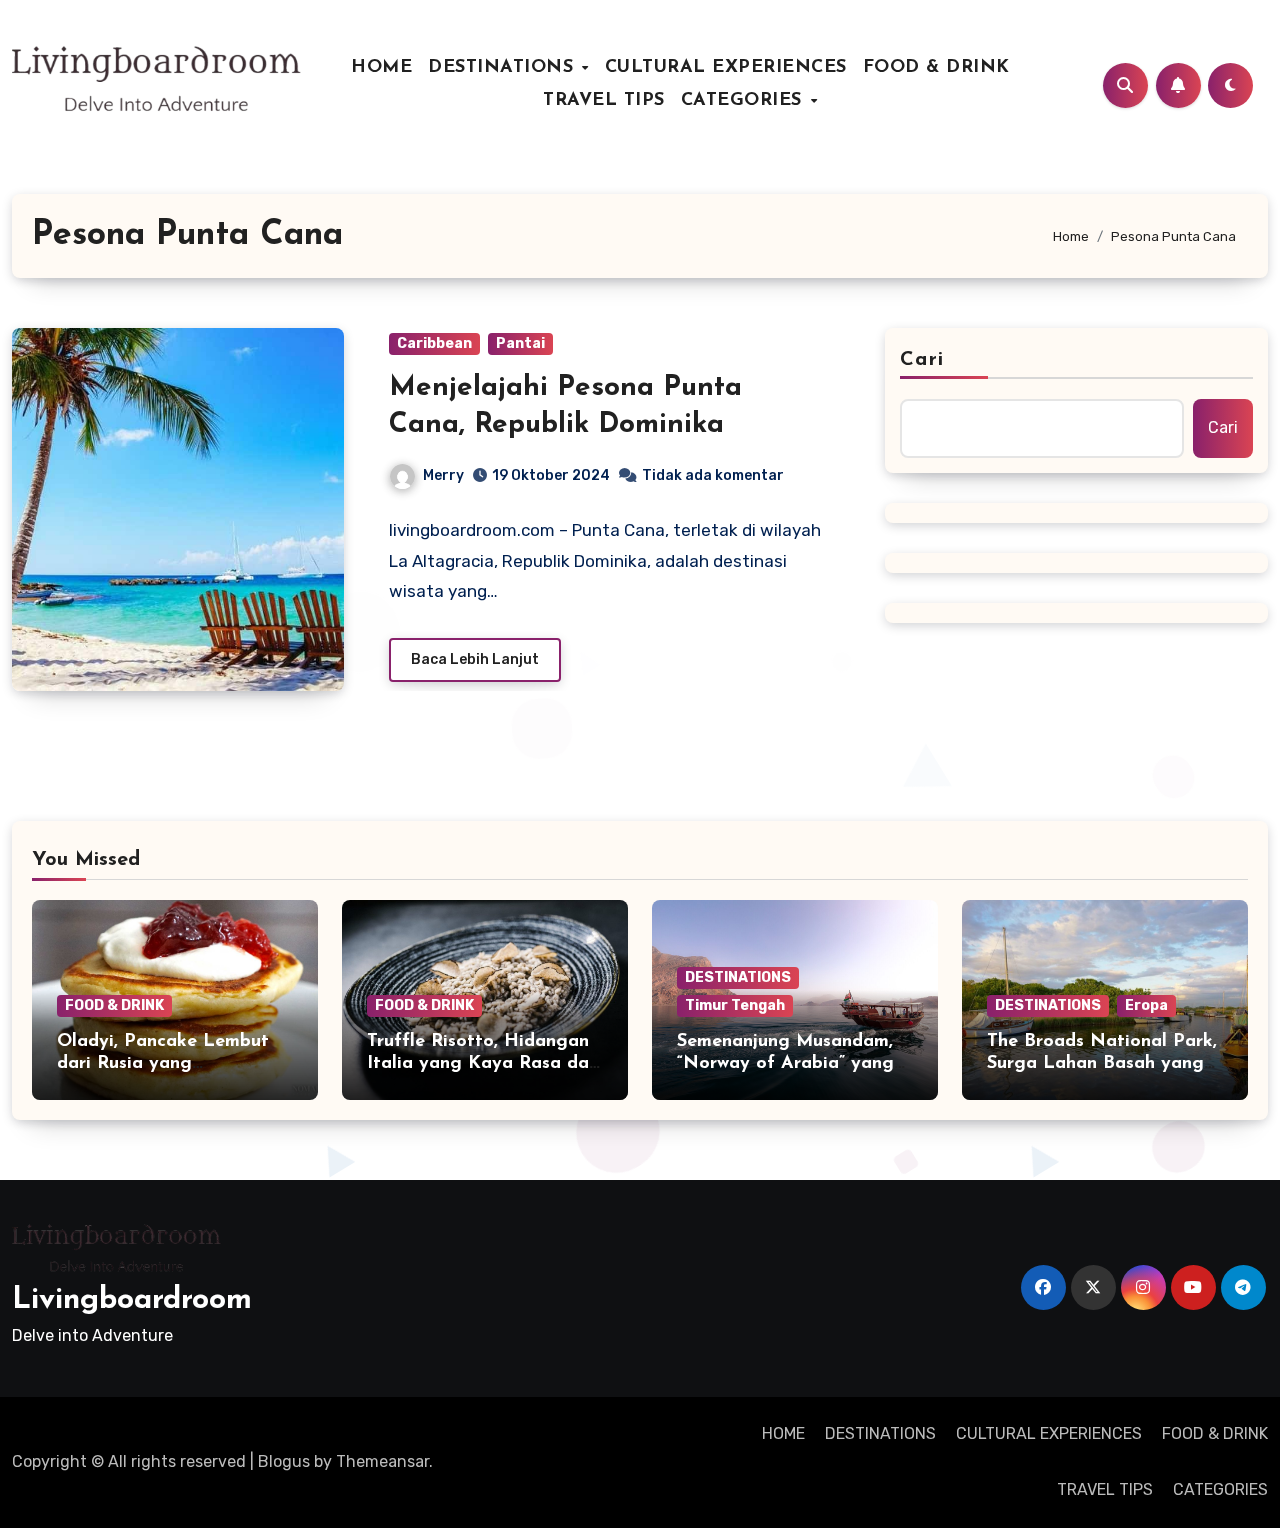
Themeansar (382, 1461)
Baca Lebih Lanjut (475, 659)
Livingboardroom (132, 1300)
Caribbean (434, 343)
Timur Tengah (735, 1005)
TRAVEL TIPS (604, 101)
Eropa (1146, 1005)
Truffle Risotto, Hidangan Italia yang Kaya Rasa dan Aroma (483, 1063)
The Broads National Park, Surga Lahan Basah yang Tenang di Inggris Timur (1102, 1063)
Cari (921, 360)
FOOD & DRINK (936, 68)
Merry (443, 475)
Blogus (284, 1461)
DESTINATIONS (504, 68)
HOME (381, 68)
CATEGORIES (745, 101)
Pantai (520, 343)
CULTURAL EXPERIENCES (726, 68)
